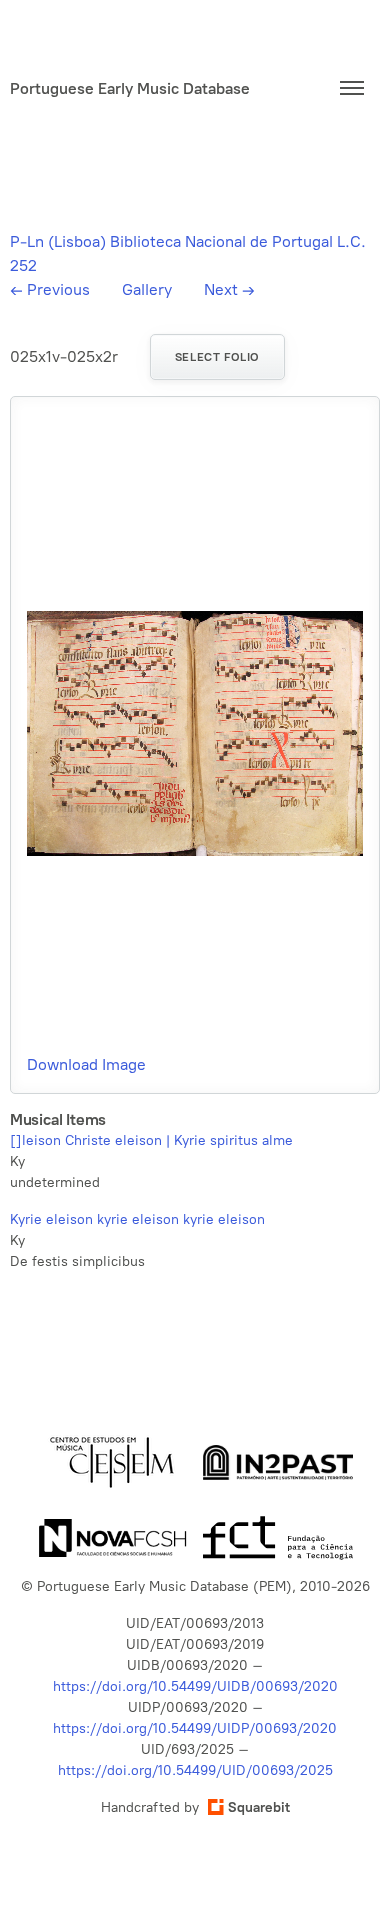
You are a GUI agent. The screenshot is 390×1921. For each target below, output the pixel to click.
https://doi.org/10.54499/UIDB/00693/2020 (195, 1686)
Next (229, 289)
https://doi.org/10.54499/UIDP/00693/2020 (195, 1728)
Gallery (147, 289)
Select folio (217, 357)
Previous (50, 289)
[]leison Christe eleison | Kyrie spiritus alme (151, 1140)
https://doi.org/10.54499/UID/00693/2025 (195, 1770)
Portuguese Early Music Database (130, 88)
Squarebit (259, 1807)
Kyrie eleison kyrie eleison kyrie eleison (137, 1219)
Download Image (86, 1064)
